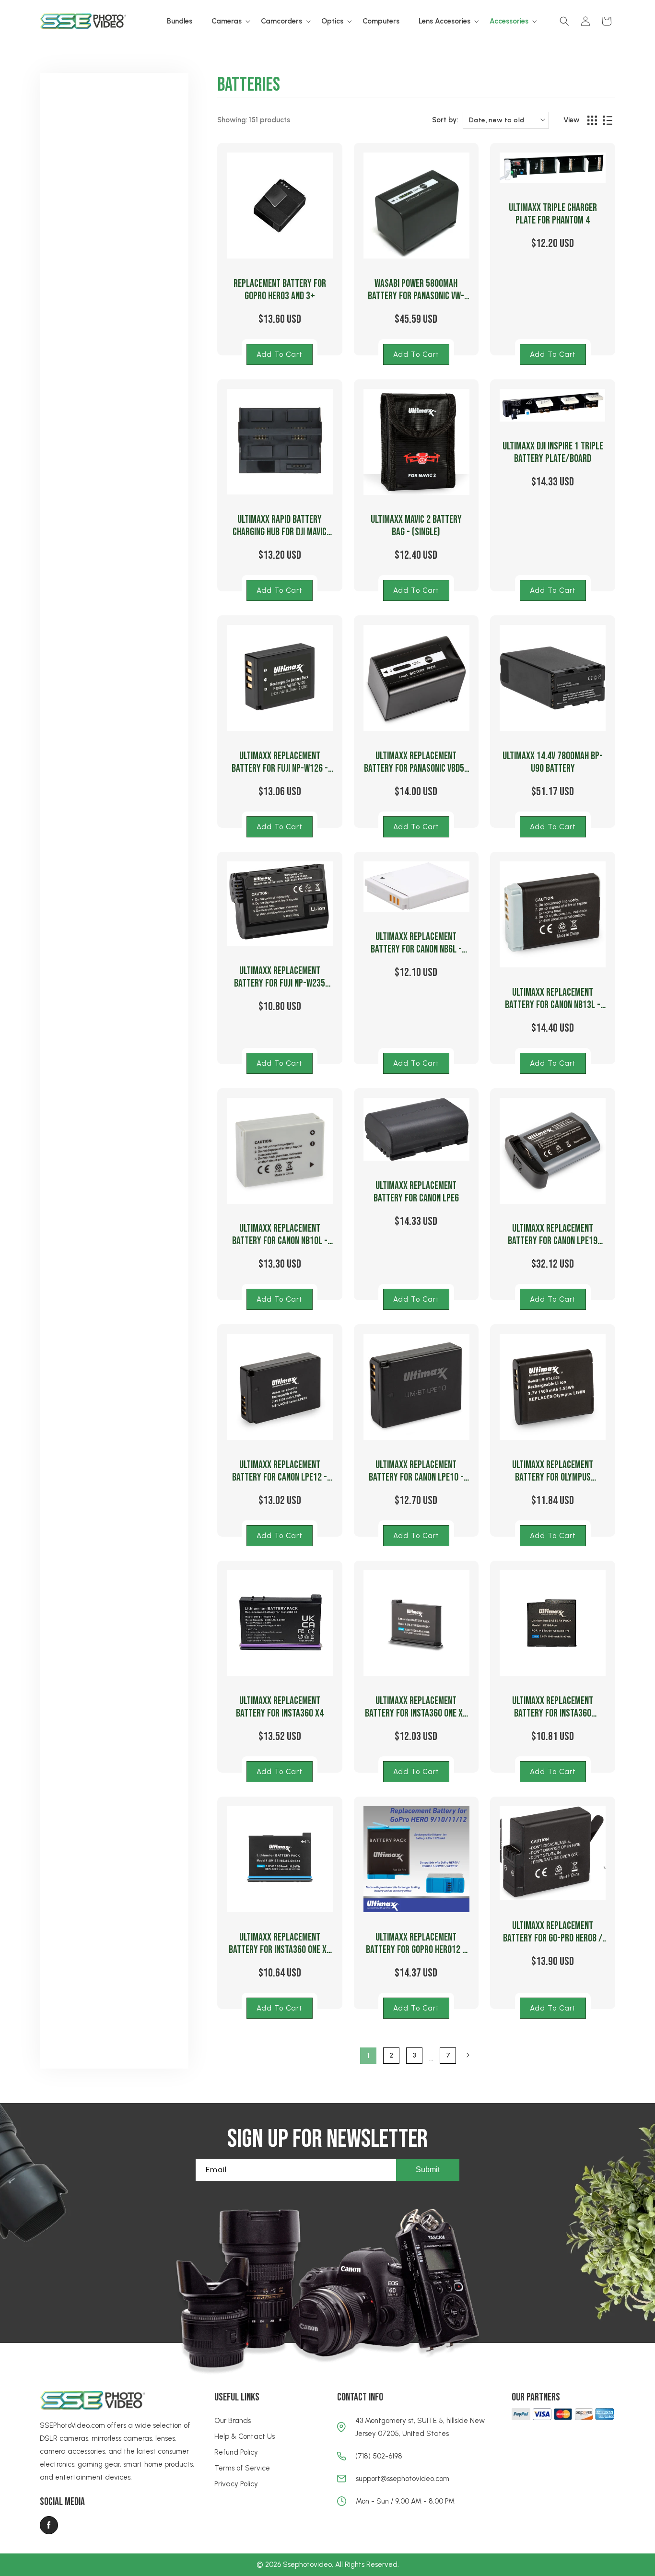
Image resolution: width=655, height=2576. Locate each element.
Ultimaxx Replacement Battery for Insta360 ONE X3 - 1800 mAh (280, 1944)
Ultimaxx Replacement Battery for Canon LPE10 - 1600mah (416, 1471)
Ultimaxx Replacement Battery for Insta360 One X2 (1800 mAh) (416, 1707)
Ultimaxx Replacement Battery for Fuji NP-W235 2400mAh (280, 977)
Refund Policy (236, 2452)
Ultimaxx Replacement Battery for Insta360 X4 (280, 1707)
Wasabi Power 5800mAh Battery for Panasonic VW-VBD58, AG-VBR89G (416, 290)
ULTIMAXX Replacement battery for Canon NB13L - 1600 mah (553, 999)
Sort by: (445, 120)
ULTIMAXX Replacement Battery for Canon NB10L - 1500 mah (280, 1235)
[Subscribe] (428, 2170)
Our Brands (233, 2421)
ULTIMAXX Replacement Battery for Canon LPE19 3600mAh (553, 1235)
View (572, 120)
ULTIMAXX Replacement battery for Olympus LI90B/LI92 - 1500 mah (553, 1471)
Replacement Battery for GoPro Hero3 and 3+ (280, 290)
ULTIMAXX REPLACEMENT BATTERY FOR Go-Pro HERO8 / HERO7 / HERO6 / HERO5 (553, 1932)
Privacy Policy (236, 2484)
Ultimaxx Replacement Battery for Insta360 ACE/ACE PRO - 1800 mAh (553, 1707)
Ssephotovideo (307, 2564)
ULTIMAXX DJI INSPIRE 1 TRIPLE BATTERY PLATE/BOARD (553, 453)
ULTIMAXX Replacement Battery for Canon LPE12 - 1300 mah (280, 1471)
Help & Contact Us (245, 2436)
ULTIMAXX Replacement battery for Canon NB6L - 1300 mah (416, 943)
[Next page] (468, 2055)
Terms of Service (242, 2468)
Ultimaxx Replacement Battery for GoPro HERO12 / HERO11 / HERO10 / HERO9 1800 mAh (416, 1944)
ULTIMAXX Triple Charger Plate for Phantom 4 (553, 214)
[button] (227, 22)
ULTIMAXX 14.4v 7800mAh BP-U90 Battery (553, 763)
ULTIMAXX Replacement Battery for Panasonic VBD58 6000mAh (416, 763)
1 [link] (368, 2055)
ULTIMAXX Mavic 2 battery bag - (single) (416, 526)
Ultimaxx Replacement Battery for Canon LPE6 (416, 1192)
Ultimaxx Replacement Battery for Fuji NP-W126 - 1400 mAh (280, 763)
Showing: (232, 120)
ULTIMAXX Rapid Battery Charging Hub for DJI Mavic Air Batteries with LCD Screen (280, 526)
